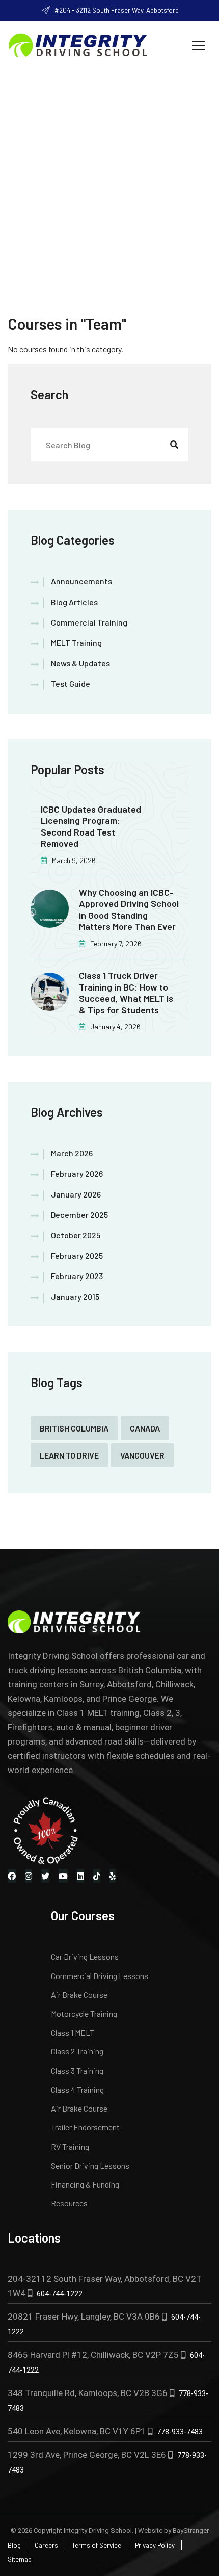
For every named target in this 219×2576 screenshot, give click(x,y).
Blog (14, 2545)
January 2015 (75, 1297)
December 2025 (79, 1215)
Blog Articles (74, 602)
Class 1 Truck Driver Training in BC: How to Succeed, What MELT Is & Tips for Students (126, 993)
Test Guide (71, 683)
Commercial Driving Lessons (100, 1976)
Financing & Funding (85, 2184)
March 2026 (72, 1153)
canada (145, 1428)
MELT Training (76, 643)
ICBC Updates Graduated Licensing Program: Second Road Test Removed (91, 826)
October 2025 (76, 1235)
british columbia (74, 1428)
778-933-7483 (180, 2432)
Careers (46, 2545)
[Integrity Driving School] (78, 44)
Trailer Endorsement (85, 2127)
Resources (69, 2203)
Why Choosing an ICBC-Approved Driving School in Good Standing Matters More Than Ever (129, 909)
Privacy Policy (155, 2545)
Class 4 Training (77, 2089)
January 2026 (76, 1194)
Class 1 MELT (73, 2032)
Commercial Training (89, 622)
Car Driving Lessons (85, 1956)
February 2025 (77, 1255)
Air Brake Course (79, 1995)
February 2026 (77, 1173)
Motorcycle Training (84, 2013)
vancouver (142, 1455)
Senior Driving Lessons (90, 2165)
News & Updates (80, 663)
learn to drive (69, 1455)
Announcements (81, 581)
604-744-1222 (60, 2294)
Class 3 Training (77, 2071)
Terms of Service (97, 2545)
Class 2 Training (77, 2051)
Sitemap (20, 2559)
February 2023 (77, 1276)
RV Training (70, 2146)
